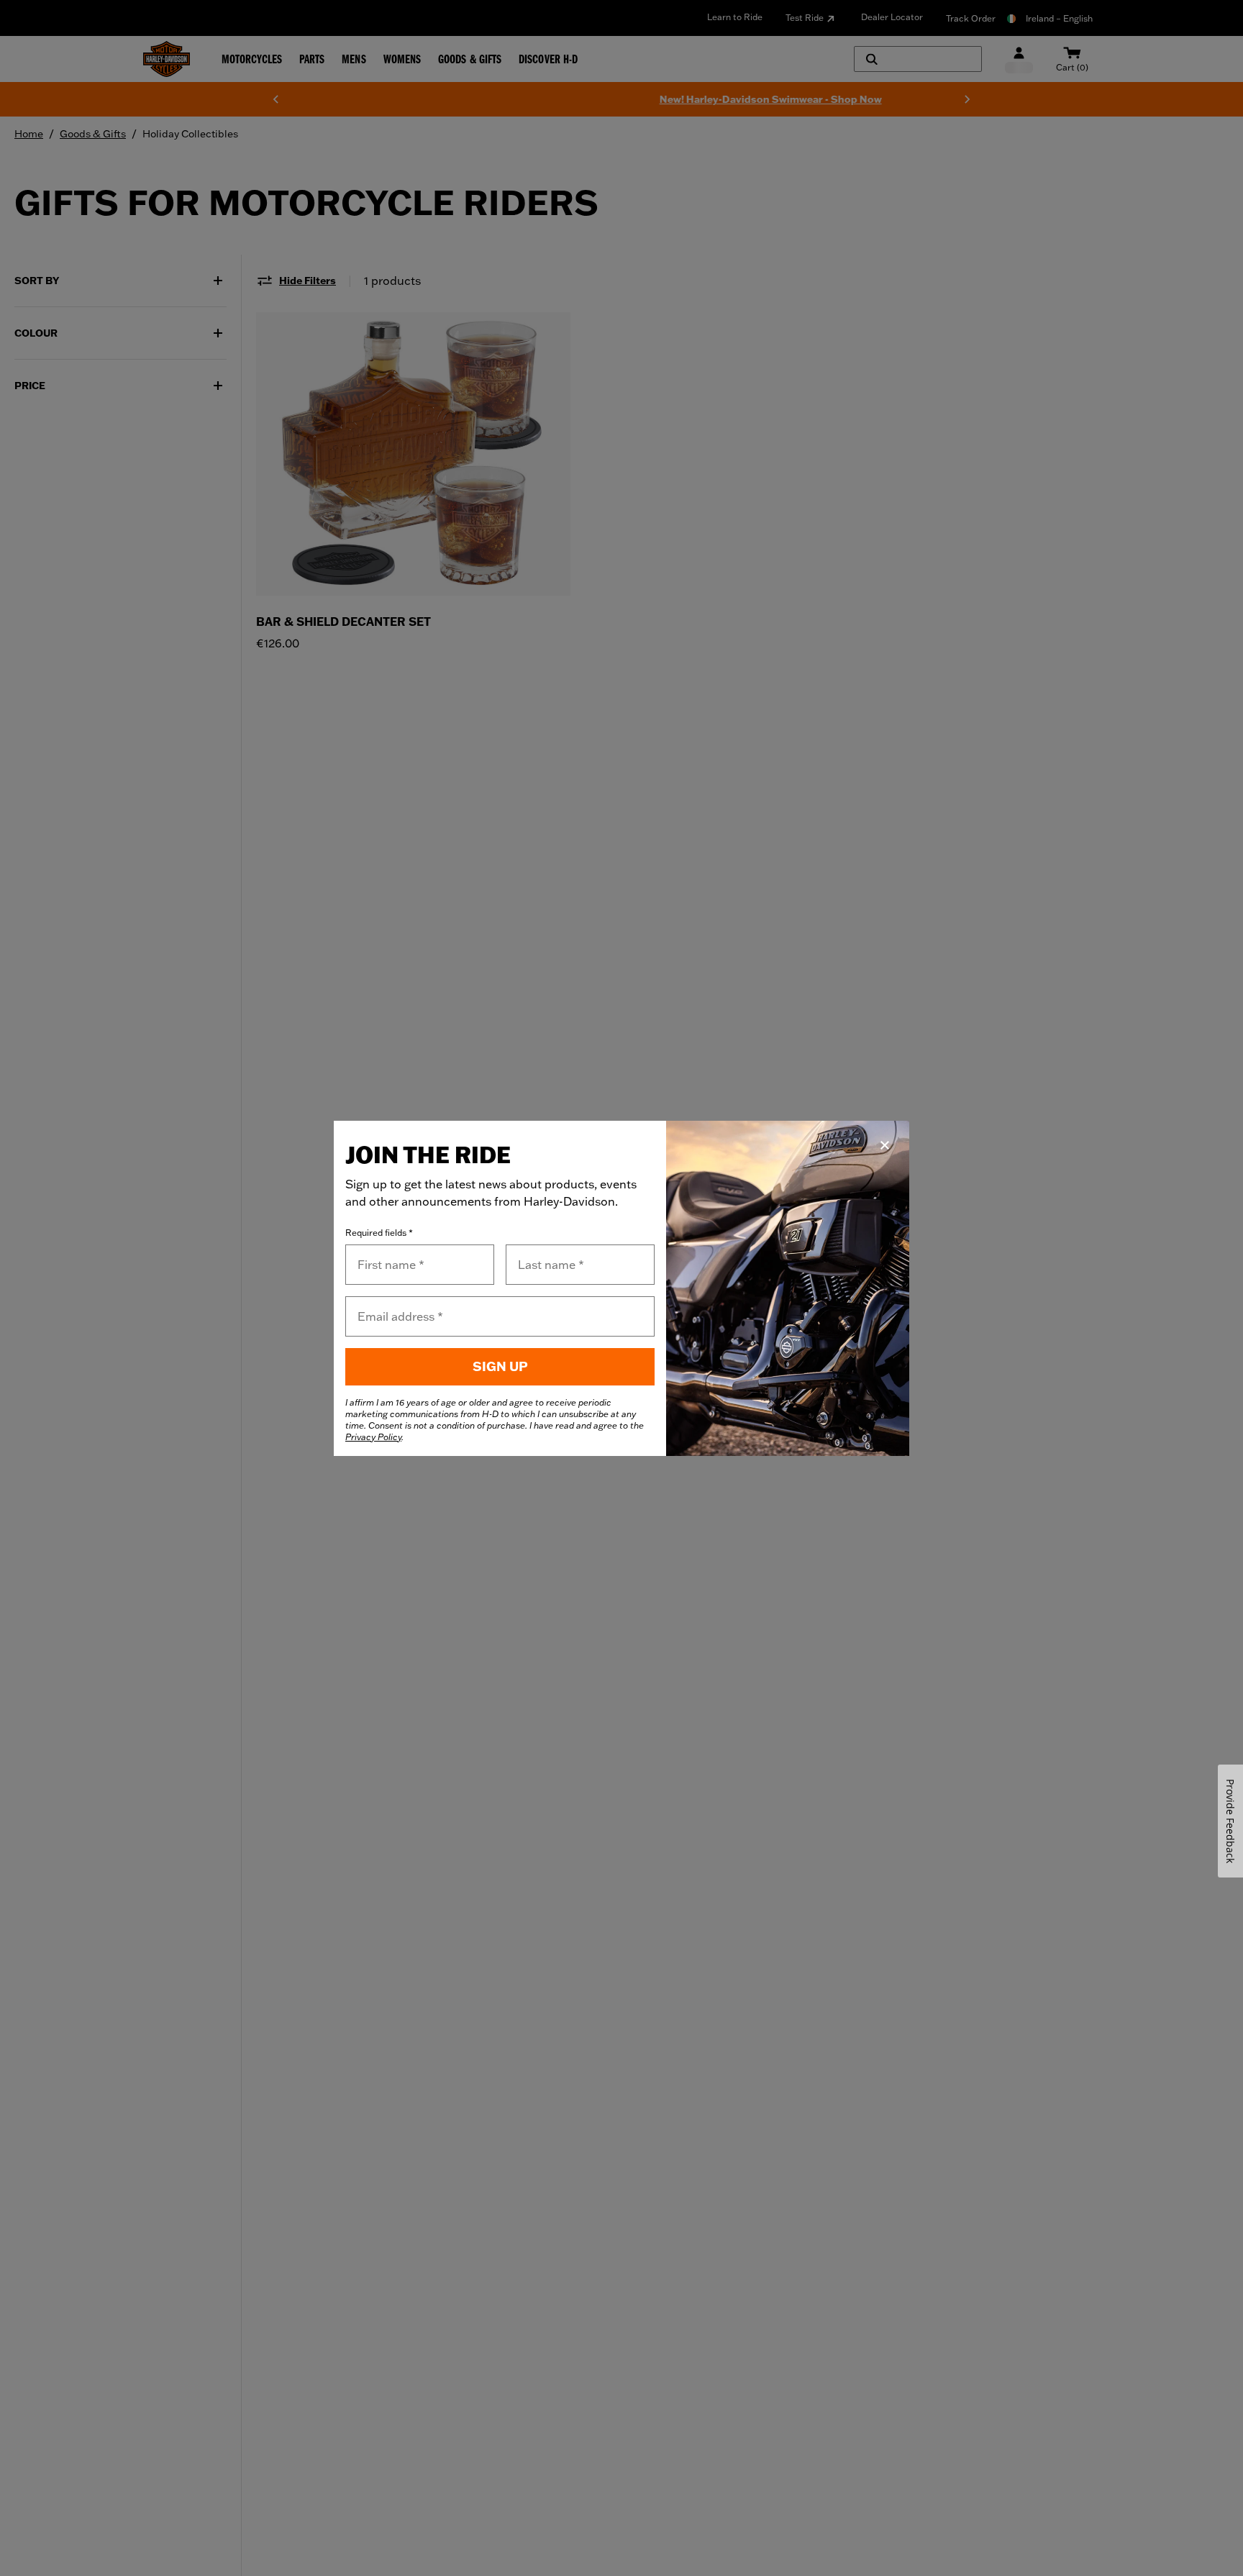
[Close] (885, 1145)
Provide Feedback (1230, 1821)
